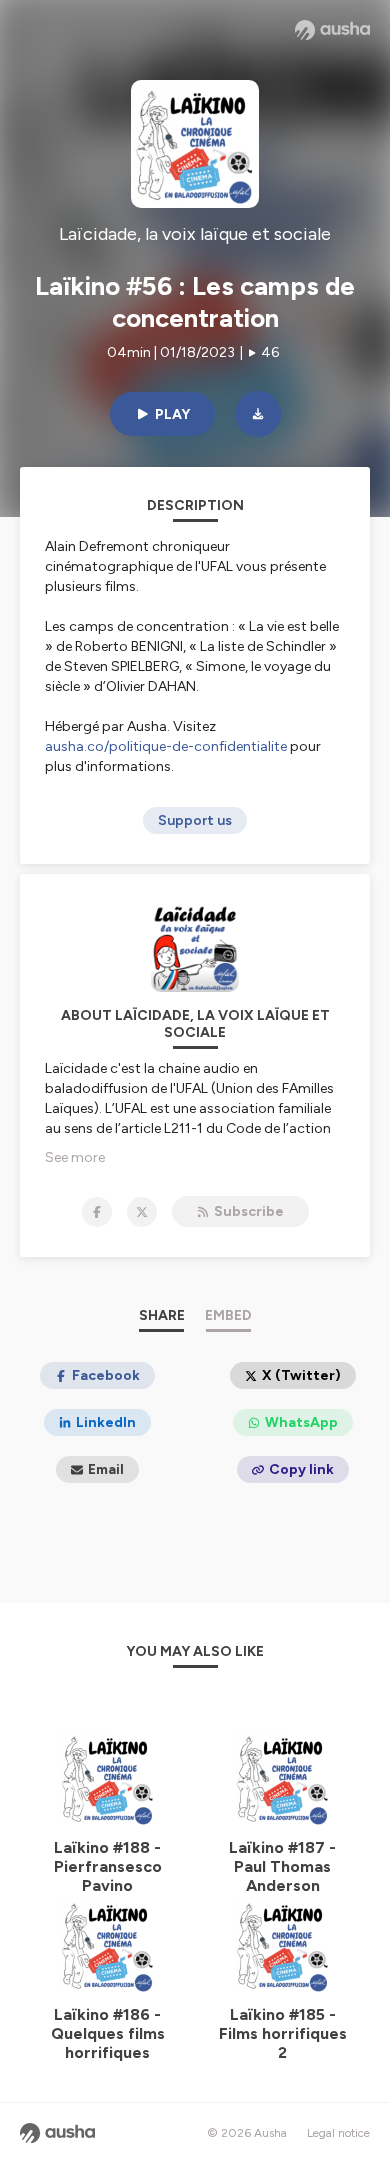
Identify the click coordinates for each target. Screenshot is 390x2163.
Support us (195, 820)
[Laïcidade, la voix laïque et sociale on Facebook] (97, 1212)
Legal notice (338, 2133)
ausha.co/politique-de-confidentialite (166, 746)
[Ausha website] (332, 30)
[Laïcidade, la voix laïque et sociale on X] (142, 1212)
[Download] (258, 414)
